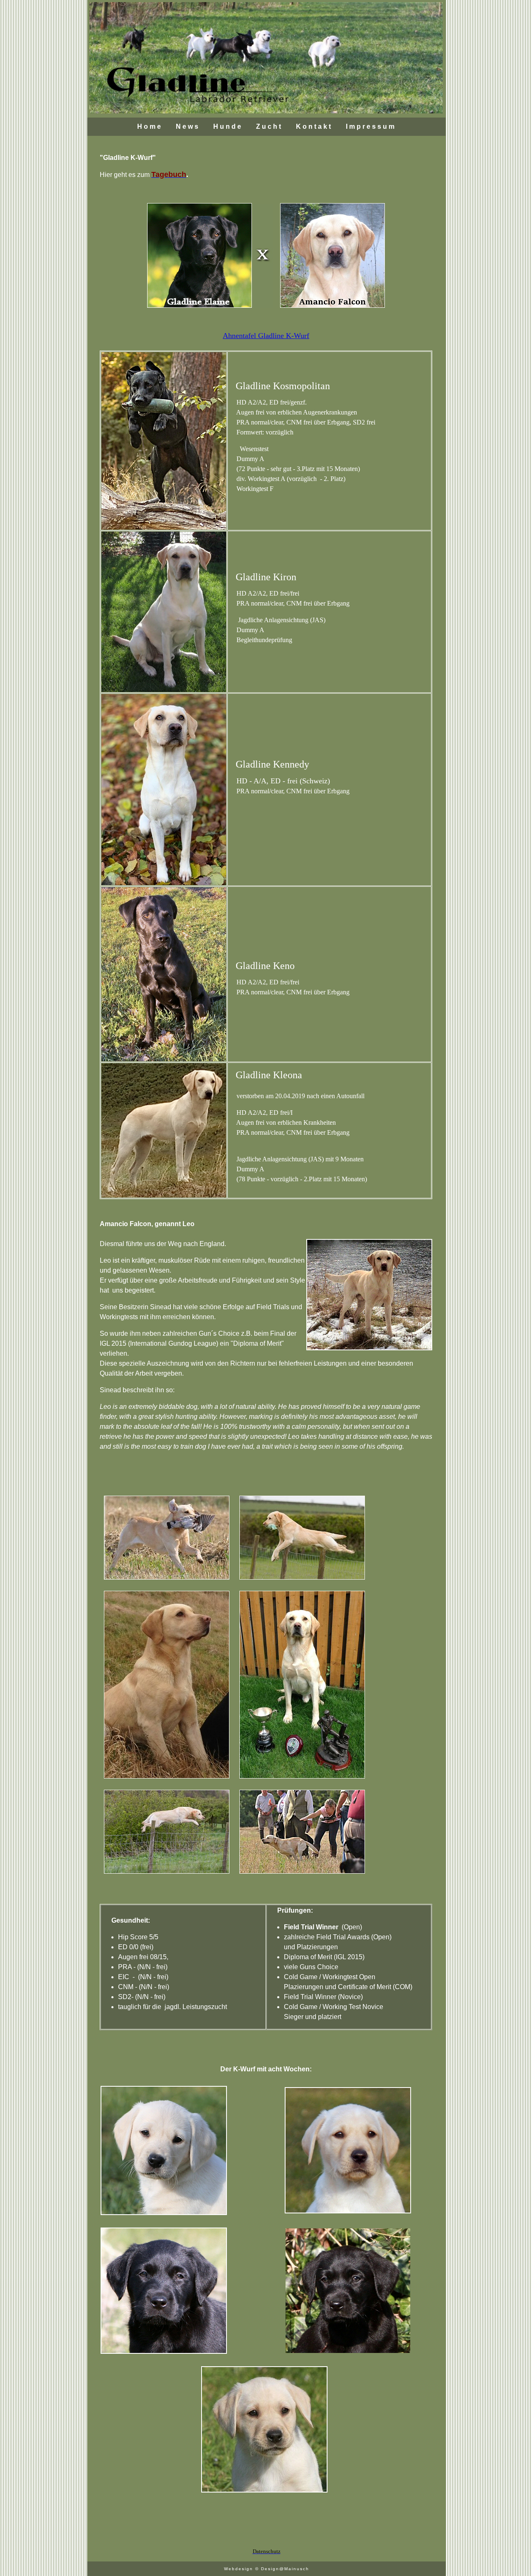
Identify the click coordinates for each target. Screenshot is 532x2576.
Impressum (371, 126)
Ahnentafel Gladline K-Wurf (266, 336)
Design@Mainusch (285, 2569)
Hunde (228, 126)
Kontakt (314, 126)
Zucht (269, 126)
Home (150, 126)
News (188, 126)
